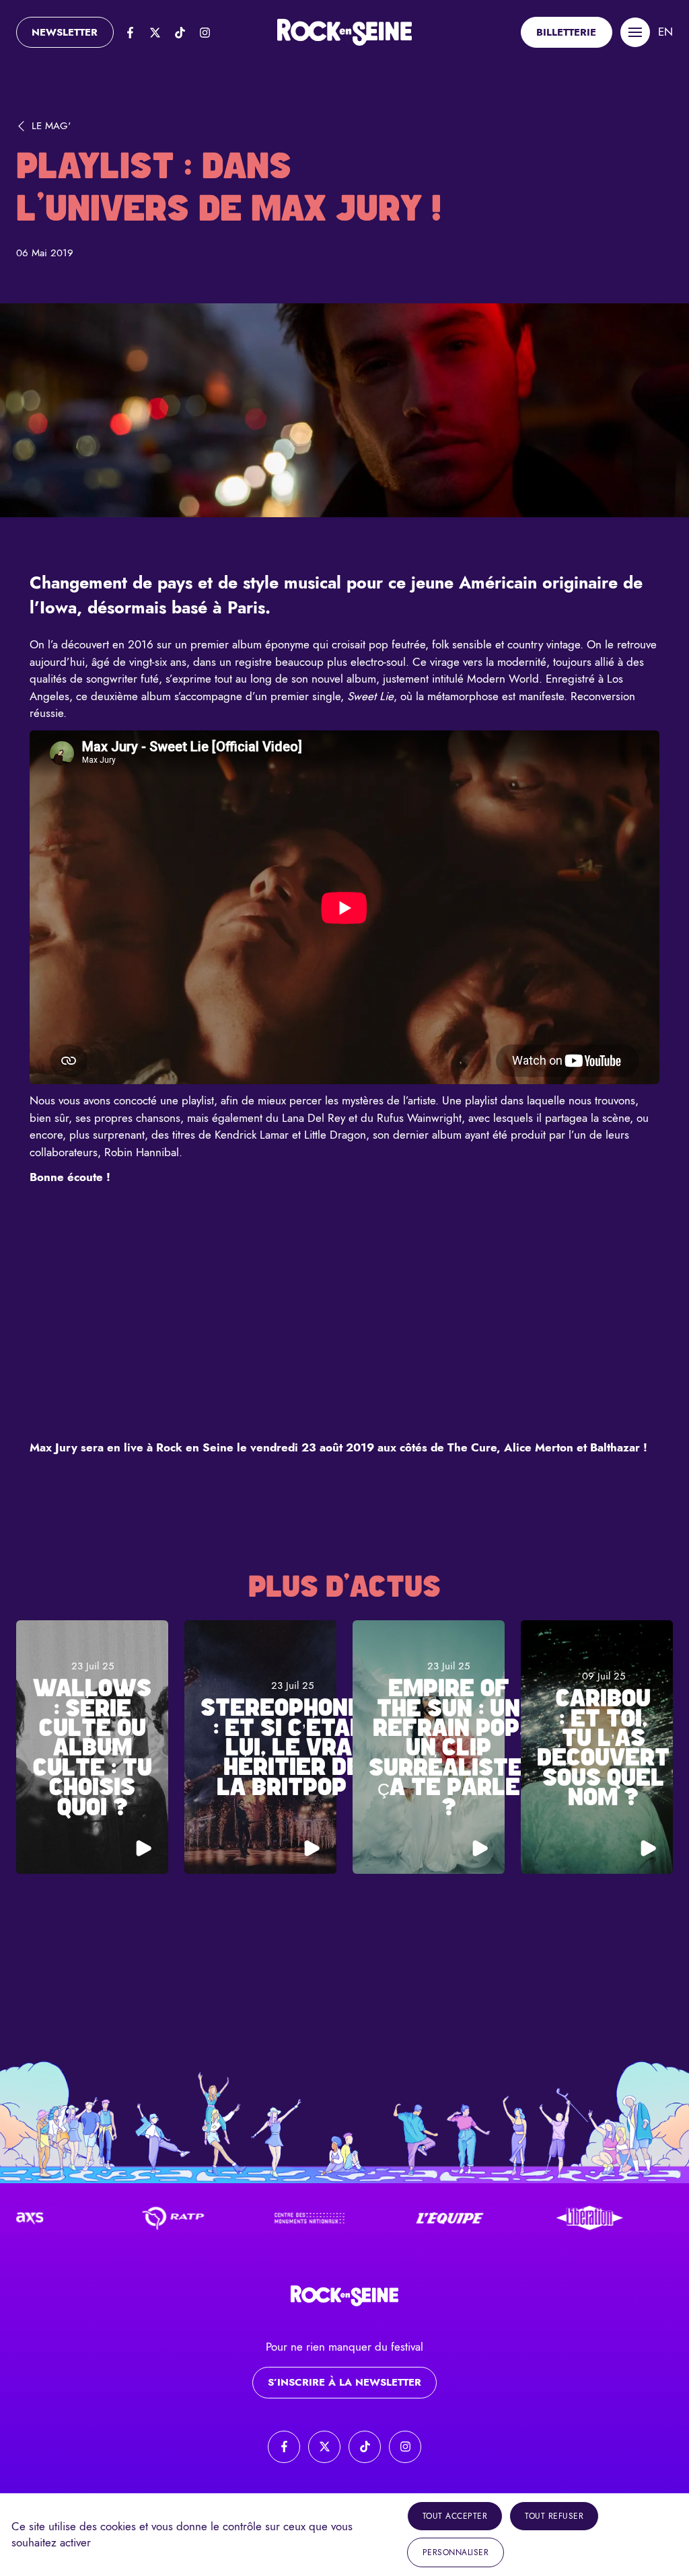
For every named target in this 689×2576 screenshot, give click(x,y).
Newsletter (65, 32)
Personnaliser (456, 2552)
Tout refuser (554, 2516)
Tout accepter (455, 2516)
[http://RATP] (120, 2218)
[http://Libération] (540, 2218)
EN (665, 32)
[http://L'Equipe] (400, 2218)
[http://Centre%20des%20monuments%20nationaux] (260, 2218)
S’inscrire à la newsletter (344, 2382)
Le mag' (51, 126)
